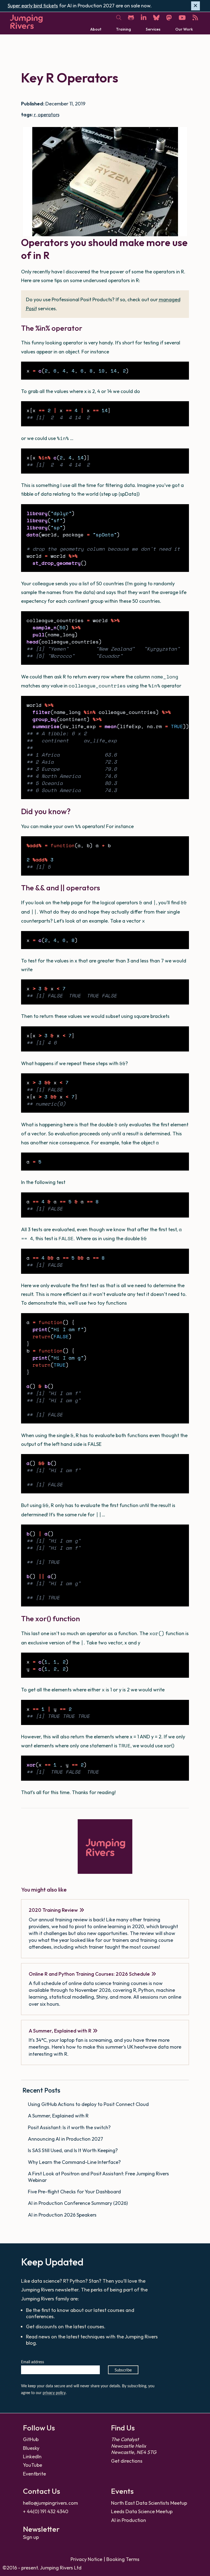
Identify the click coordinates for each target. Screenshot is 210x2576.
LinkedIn (32, 2457)
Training (123, 29)
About (96, 29)
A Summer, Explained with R (60, 2031)
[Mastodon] (169, 18)
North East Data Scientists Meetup (149, 2503)
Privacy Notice (86, 2559)
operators (49, 115)
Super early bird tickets (33, 6)
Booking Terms (123, 2559)
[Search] (119, 18)
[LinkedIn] (144, 18)
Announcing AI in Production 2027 (66, 2139)
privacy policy (54, 2393)
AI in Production (129, 2520)
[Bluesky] (156, 18)
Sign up (31, 2537)
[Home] (26, 22)
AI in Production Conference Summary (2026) (78, 2203)
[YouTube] (182, 18)
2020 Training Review (53, 1910)
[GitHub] (131, 18)
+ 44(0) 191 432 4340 (46, 2511)
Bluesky (31, 2448)
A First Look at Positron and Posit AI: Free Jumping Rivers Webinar (98, 2177)
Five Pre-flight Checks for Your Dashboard (75, 2192)
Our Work (184, 29)
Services (153, 29)
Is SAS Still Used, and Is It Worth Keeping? (73, 2150)
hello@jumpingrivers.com (50, 2503)
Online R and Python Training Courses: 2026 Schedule (89, 1974)
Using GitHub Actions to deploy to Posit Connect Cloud (89, 2104)
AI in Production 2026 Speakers (63, 2215)
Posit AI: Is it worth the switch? (70, 2127)
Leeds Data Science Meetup (142, 2511)
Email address (33, 2362)
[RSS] (195, 18)
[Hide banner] (196, 6)
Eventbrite (34, 2474)
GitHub (31, 2439)
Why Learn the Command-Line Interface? (75, 2162)
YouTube (33, 2465)
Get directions (127, 2461)
